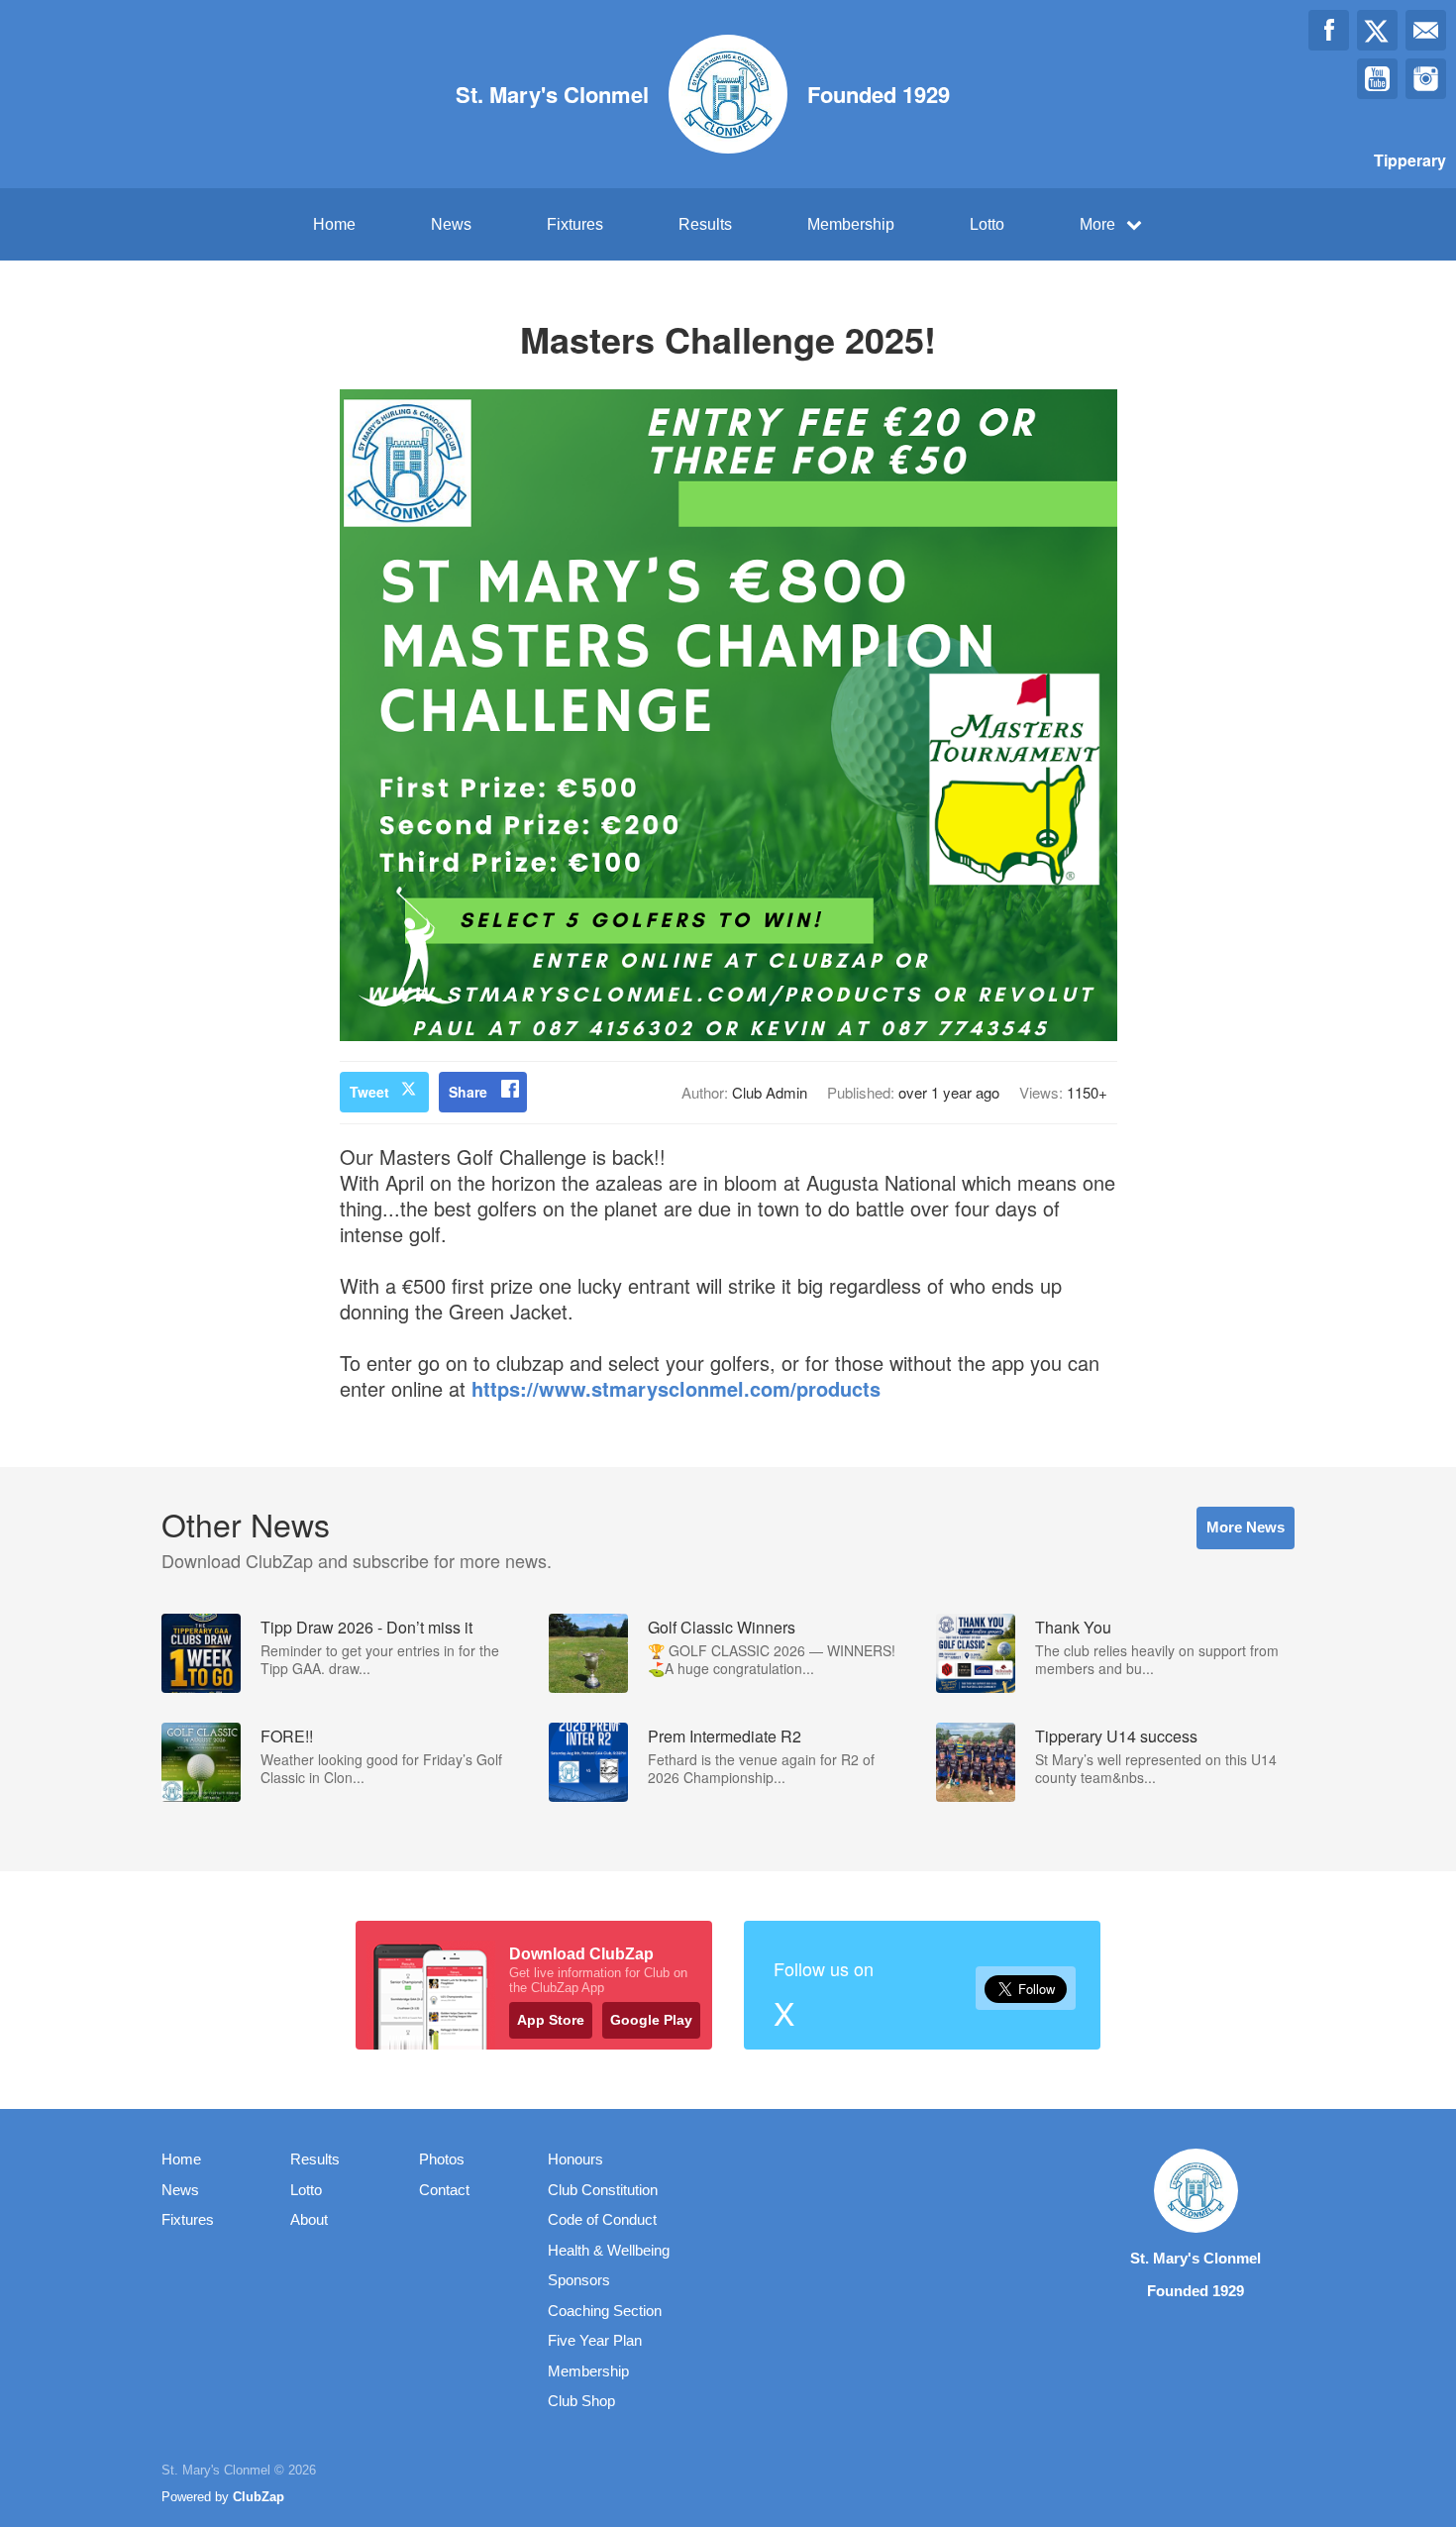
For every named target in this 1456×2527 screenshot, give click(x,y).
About (309, 2219)
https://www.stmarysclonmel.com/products (676, 1388)
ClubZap (259, 2497)
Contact (444, 2190)
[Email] (1426, 30)
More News (1246, 1527)
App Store (551, 2020)
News (451, 224)
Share (468, 1092)
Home (334, 224)
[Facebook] (1329, 30)
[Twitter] (1377, 30)
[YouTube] (1377, 79)
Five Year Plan (595, 2340)
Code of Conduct (602, 2219)
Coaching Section (605, 2311)
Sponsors (579, 2280)
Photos (442, 2159)
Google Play (651, 2020)
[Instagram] (1426, 79)
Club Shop (581, 2401)
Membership (851, 224)
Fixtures (575, 224)
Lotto (987, 224)
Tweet (369, 1092)
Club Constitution (603, 2190)
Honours (575, 2159)
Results (705, 224)
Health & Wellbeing (609, 2250)
